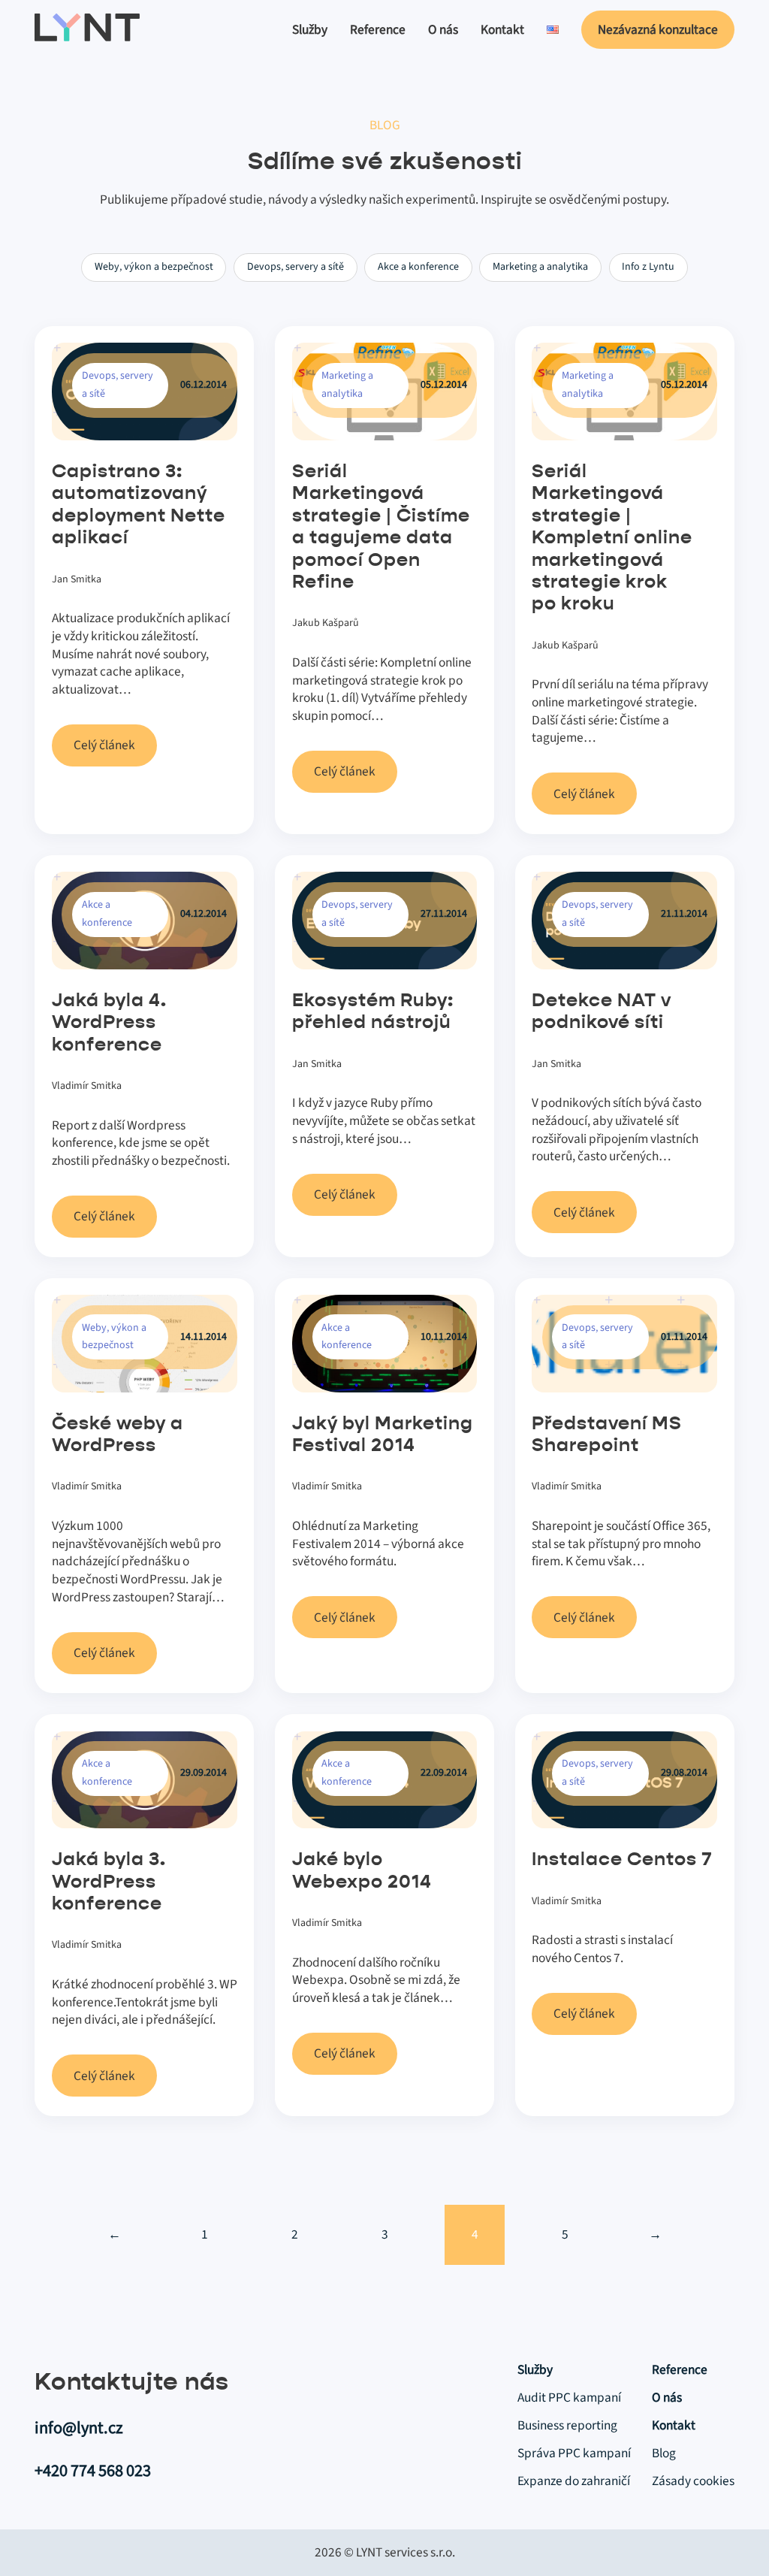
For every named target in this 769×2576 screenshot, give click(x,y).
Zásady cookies (693, 2481)
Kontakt (502, 30)
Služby (310, 30)
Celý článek (104, 745)
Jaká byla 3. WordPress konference (109, 1882)
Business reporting (567, 2426)
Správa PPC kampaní (574, 2454)
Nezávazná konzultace (658, 30)
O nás (443, 30)
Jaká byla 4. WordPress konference (109, 1023)
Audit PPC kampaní (569, 2398)
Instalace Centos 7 (622, 1860)
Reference (378, 30)
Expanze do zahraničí (574, 2481)
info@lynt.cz (79, 2428)
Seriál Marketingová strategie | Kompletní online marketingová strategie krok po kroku (612, 538)
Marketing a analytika (540, 267)
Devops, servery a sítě (296, 267)
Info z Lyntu (648, 267)
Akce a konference (418, 267)
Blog (664, 2454)
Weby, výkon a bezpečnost (154, 267)
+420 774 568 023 (93, 2471)
